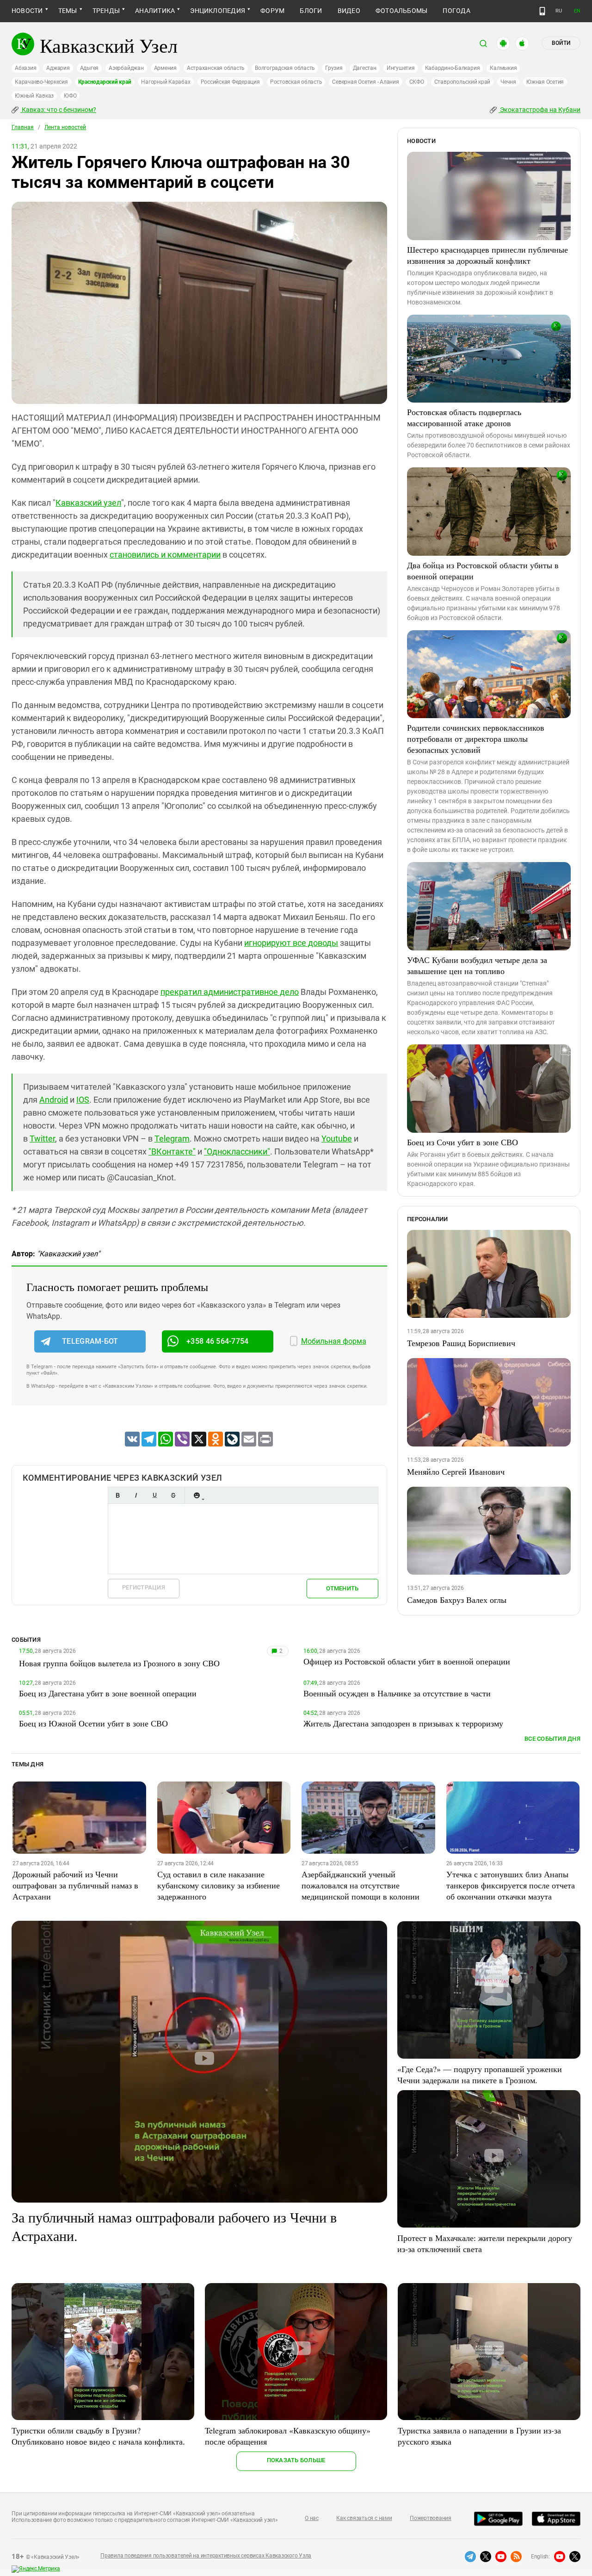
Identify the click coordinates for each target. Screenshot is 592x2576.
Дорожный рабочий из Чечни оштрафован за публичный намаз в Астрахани (75, 1885)
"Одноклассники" (237, 1151)
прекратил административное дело (230, 992)
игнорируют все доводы (291, 943)
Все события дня (552, 1739)
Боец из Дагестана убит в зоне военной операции (108, 1693)
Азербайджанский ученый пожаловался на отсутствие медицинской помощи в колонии (361, 1885)
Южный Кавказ (34, 96)
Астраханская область (216, 68)
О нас (312, 2518)
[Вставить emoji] (197, 1495)
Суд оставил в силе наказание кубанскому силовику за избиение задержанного (219, 1885)
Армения (165, 68)
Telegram (172, 1139)
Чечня (508, 82)
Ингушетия (401, 68)
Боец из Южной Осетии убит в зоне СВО (93, 1723)
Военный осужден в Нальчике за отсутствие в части (397, 1693)
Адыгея (89, 68)
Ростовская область (296, 82)
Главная (23, 127)
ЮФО (70, 96)
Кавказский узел (88, 503)
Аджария (58, 68)
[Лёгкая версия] (542, 11)
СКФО (417, 82)
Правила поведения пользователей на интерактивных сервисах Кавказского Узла (206, 2556)
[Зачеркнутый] (173, 1495)
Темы (68, 11)
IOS (83, 1100)
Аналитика (155, 11)
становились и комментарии (165, 555)
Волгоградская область (285, 68)
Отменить (342, 1588)
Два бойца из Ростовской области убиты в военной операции (483, 571)
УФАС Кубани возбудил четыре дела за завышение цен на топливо (477, 965)
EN (577, 11)
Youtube (337, 1139)
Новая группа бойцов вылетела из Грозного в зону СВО (119, 1663)
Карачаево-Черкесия (41, 82)
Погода (456, 11)
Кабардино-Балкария (453, 68)
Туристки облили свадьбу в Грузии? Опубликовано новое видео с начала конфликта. (98, 2436)
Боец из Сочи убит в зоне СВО (462, 1142)
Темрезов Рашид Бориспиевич (461, 1343)
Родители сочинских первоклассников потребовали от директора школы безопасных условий (476, 739)
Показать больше (296, 2460)
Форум (272, 11)
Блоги (311, 11)
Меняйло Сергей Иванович (456, 1471)
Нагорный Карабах (166, 82)
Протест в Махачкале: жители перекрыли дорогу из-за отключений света (485, 2243)
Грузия (334, 68)
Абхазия (25, 68)
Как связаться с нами (364, 2518)
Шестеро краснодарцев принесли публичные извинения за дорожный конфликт (487, 255)
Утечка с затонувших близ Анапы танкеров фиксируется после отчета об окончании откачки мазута (511, 1885)
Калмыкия (503, 68)
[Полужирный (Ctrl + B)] (117, 1495)
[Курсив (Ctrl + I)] (136, 1495)
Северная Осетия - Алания (365, 82)
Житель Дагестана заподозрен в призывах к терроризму (403, 1723)
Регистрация (144, 1587)
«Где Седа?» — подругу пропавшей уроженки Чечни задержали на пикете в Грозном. (480, 2074)
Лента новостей (65, 127)
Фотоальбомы (402, 11)
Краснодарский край (105, 82)
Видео (349, 11)
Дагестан (365, 68)
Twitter (42, 1139)
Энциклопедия (218, 11)
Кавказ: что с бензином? (58, 110)
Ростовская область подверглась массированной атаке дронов (464, 417)
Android (54, 1100)
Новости (27, 11)
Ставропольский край (462, 82)
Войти (561, 43)
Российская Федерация (230, 82)
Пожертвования (431, 2518)
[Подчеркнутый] (154, 1495)
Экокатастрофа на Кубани (540, 110)
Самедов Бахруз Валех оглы (457, 1600)
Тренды (106, 11)
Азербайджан (126, 68)
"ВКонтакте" (172, 1151)
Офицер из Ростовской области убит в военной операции (407, 1661)
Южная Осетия (545, 82)
